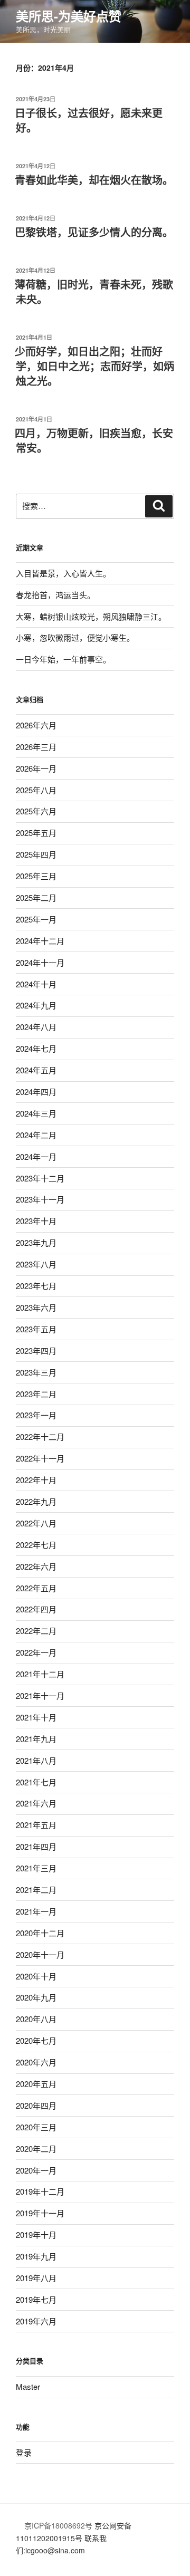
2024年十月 (36, 984)
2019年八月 (36, 2278)
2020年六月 (36, 2062)
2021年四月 (36, 1846)
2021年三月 (36, 1868)
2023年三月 (36, 1372)
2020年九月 (36, 1997)
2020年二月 (36, 2149)
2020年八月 (36, 2019)
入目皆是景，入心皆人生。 (63, 573)
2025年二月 (36, 897)
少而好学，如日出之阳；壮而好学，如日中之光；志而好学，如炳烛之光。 (94, 366)
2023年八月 (36, 1264)
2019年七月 (36, 2299)
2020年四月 (36, 2105)
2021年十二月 (40, 1674)
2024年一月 (36, 1156)
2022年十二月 (40, 1436)
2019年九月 (36, 2256)
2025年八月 (36, 790)
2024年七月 (36, 1048)
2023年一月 (36, 1415)
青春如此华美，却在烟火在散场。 (94, 180)
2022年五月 (36, 1588)
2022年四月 (36, 1609)
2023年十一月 (40, 1199)
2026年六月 (36, 725)
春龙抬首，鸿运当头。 (55, 595)
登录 (24, 2452)
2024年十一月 (40, 962)
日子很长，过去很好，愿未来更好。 (89, 120)
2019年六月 (36, 2321)
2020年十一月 (40, 1954)
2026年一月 (36, 768)
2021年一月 (36, 1911)
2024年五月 (36, 1070)
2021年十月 (36, 1717)
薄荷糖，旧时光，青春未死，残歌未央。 (94, 291)
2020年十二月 (40, 1933)
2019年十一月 (40, 2213)
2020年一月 (36, 2170)
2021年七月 (36, 1782)
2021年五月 (36, 1825)
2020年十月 (36, 1976)
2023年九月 (36, 1242)
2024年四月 (36, 1092)
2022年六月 (36, 1566)
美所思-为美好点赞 (69, 16)
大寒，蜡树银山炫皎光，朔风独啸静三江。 (91, 616)
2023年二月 (36, 1394)
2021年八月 (36, 1760)
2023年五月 (36, 1329)
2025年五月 (36, 833)
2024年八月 (36, 1027)
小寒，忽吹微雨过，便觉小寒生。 (75, 637)
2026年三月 (36, 747)
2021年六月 (36, 1803)
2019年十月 (36, 2234)
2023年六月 (36, 1307)
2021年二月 (36, 1890)
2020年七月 (36, 2040)
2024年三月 (36, 1113)
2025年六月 (36, 811)
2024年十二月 (40, 941)
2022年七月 (36, 1545)
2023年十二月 (40, 1178)
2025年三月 (36, 876)
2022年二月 (36, 1631)
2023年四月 (36, 1351)
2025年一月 (36, 919)
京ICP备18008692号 (57, 2525)
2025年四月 (36, 854)
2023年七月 (36, 1286)
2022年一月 (36, 1652)
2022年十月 (36, 1480)
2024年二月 (36, 1135)
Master (28, 2386)
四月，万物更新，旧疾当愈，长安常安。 (94, 440)
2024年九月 (36, 1005)
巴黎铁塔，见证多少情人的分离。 (94, 232)
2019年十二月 (40, 2191)
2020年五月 (36, 2084)
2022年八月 (36, 1523)
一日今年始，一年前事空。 (63, 659)
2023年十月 (36, 1221)
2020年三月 (36, 2127)
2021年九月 (36, 1739)
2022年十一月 (40, 1458)
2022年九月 (36, 1501)
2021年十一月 (40, 1695)
